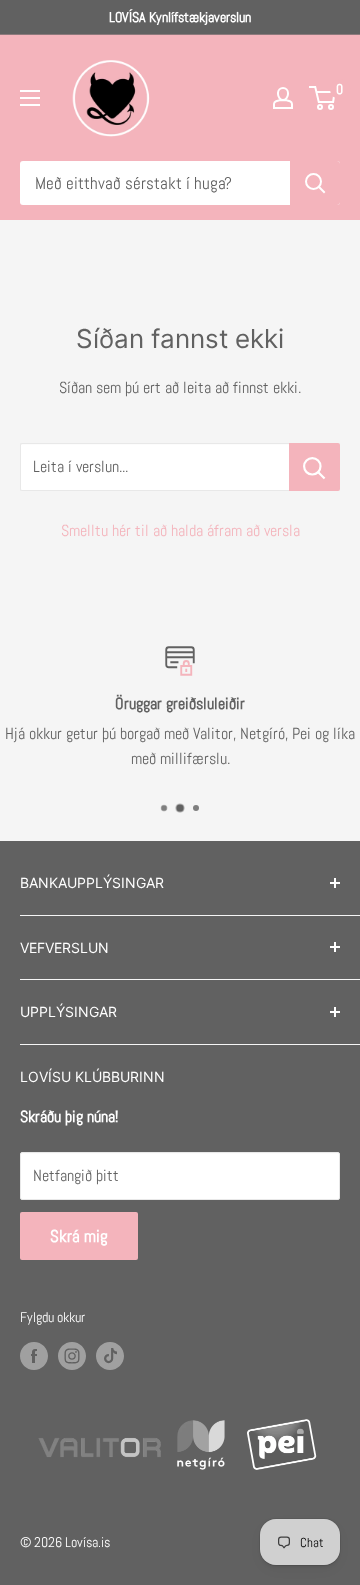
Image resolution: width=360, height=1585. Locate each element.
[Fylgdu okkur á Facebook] (34, 1356)
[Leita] (315, 183)
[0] (323, 98)
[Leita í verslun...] (314, 467)
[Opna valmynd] (30, 98)
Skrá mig (79, 1236)
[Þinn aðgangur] (283, 98)
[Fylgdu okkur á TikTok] (110, 1356)
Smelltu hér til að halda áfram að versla (180, 530)
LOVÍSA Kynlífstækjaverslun (180, 17)
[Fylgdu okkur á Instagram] (72, 1356)
